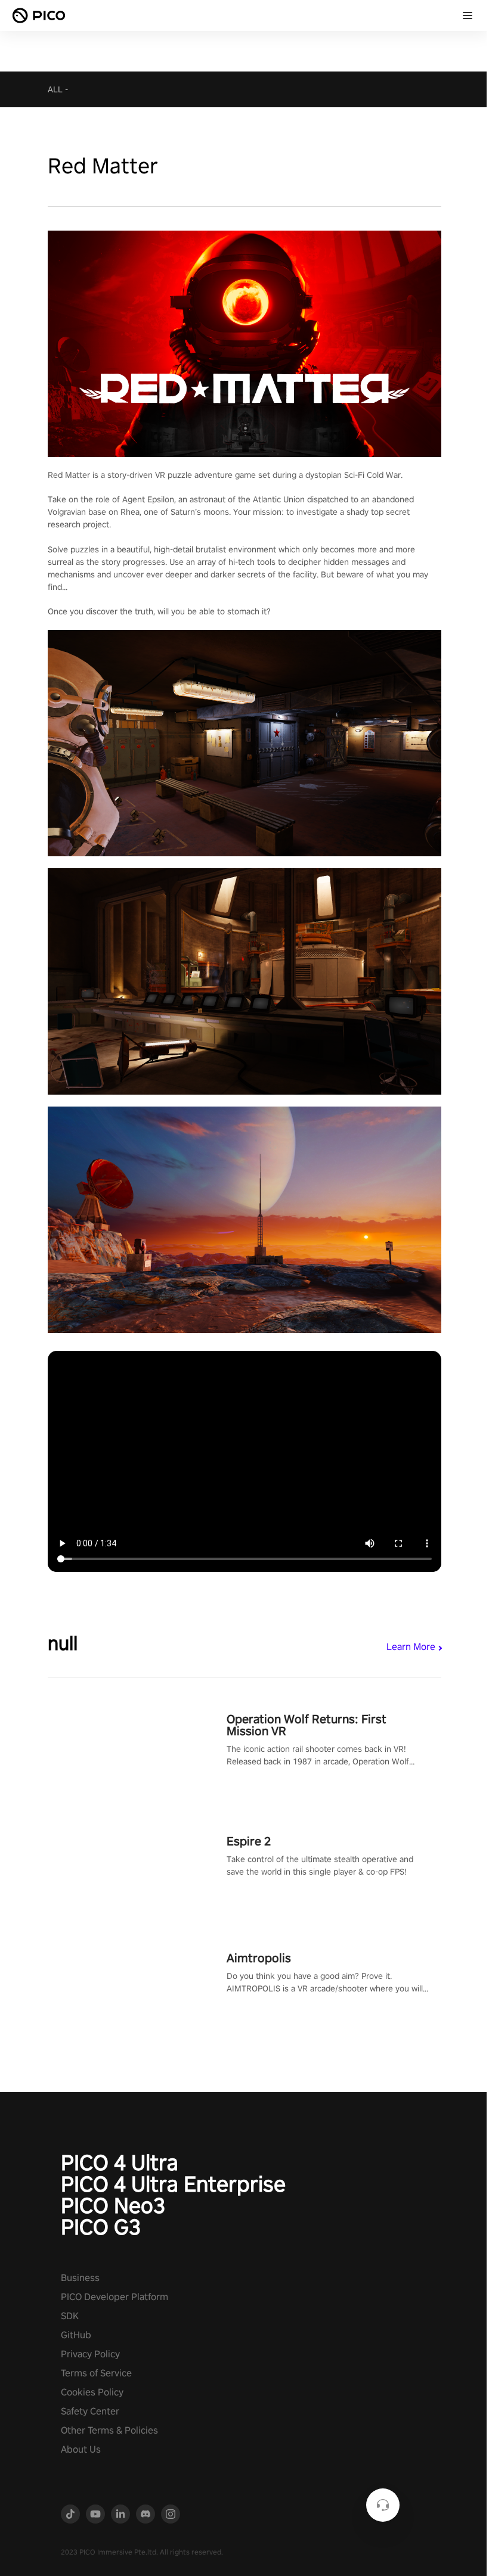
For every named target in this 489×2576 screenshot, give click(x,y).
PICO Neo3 (113, 2205)
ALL (55, 89)
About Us (81, 2449)
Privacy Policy (90, 2354)
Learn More (411, 1647)
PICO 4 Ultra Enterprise (173, 2184)
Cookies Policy (92, 2392)
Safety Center (90, 2411)
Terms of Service (96, 2373)
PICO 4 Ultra (120, 2162)
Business (80, 2278)
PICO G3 (101, 2227)
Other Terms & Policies (109, 2430)
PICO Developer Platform (114, 2297)
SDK (70, 2316)
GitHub (76, 2335)
